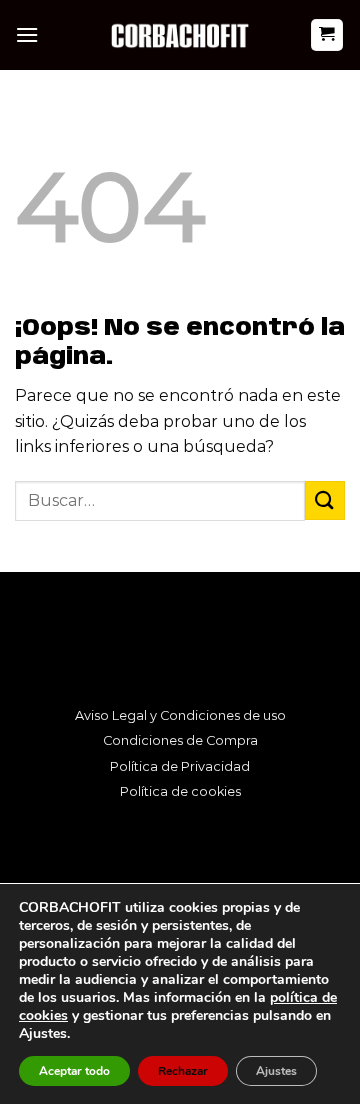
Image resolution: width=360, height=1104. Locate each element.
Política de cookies (180, 791)
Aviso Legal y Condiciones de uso (180, 715)
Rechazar (183, 1071)
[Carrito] (327, 35)
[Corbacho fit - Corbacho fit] (180, 34)
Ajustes (276, 1071)
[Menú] (27, 34)
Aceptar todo (74, 1071)
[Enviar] (325, 500)
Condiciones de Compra (180, 740)
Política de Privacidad (180, 766)
